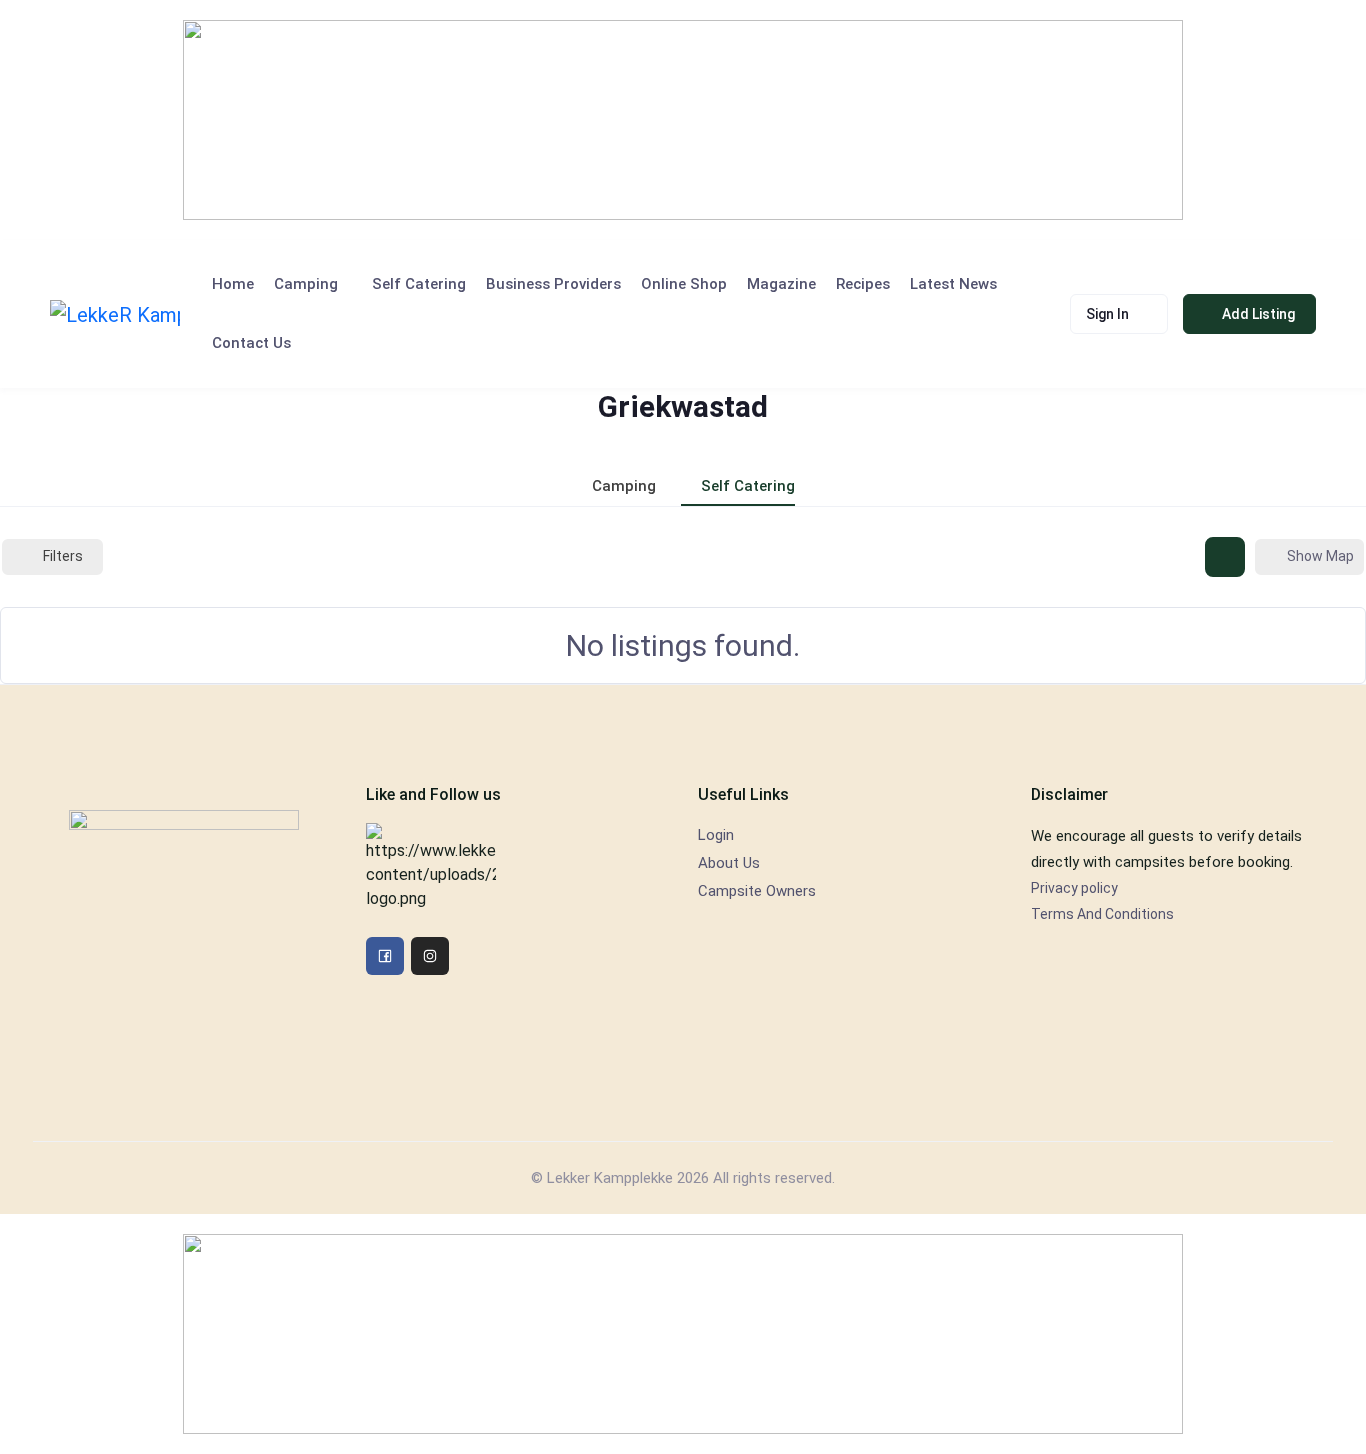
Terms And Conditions (1102, 914)
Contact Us (251, 343)
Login (716, 835)
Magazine (781, 284)
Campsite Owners (757, 891)
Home (233, 284)
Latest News (953, 284)
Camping (306, 284)
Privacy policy (1074, 888)
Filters (63, 556)
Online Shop (684, 284)
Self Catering (419, 284)
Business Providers (553, 284)
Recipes (863, 284)
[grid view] (1225, 557)
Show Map (1320, 556)
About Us (729, 863)
